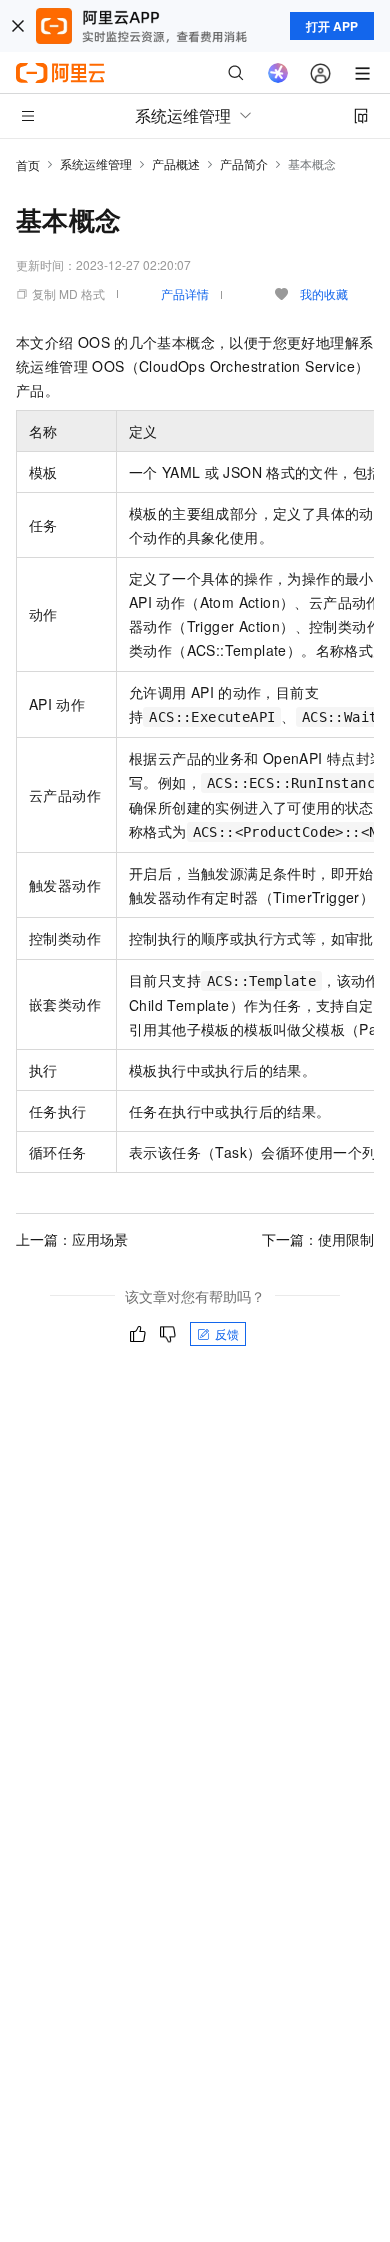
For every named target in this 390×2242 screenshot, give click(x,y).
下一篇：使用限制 (318, 1239)
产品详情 (185, 293)
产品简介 (244, 163)
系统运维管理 (96, 163)
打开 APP (332, 26)
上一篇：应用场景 (72, 1239)
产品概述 (176, 163)
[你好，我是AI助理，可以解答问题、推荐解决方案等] (278, 73)
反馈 (227, 1333)
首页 (28, 164)
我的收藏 (324, 293)
